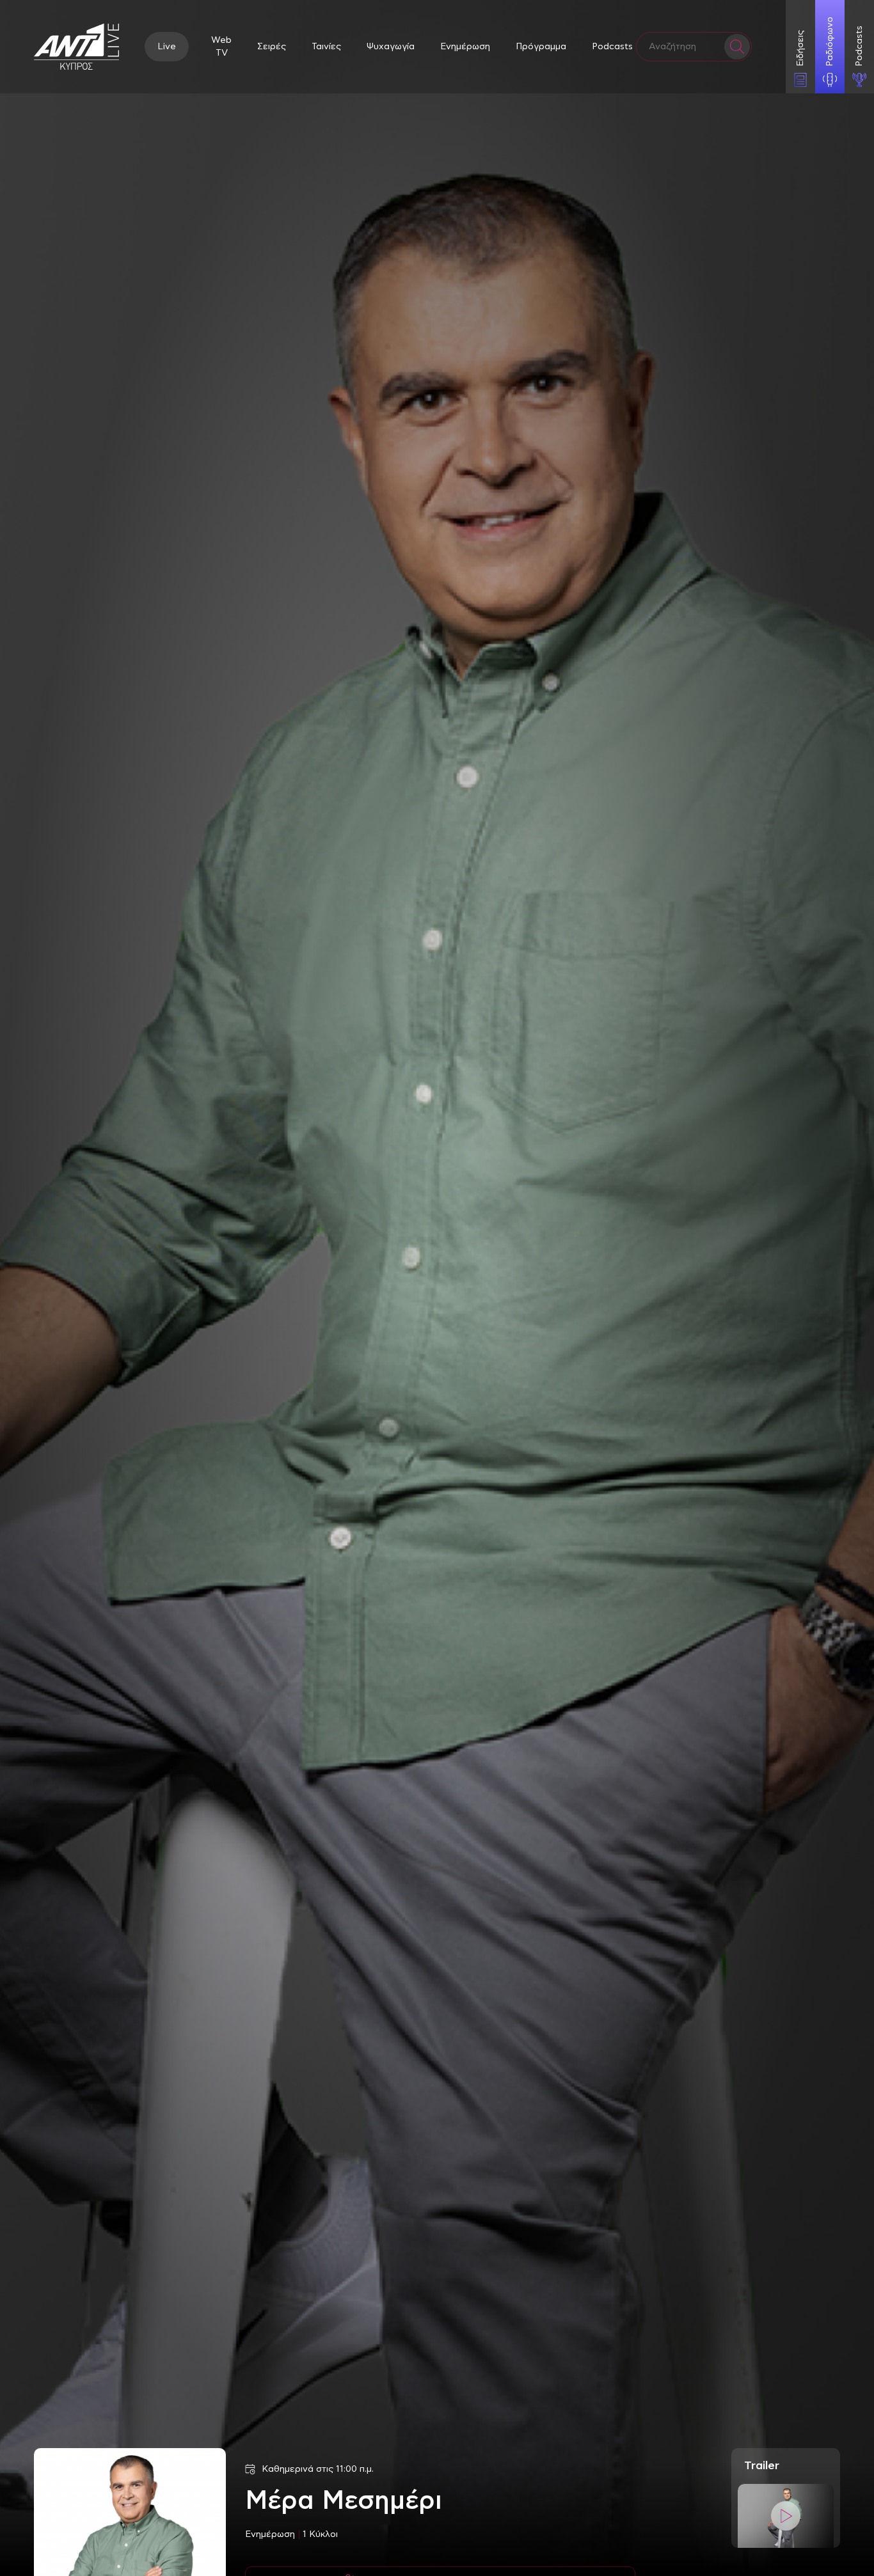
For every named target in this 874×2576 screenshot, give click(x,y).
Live (167, 47)
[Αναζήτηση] (737, 47)
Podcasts (612, 47)
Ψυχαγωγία (391, 47)
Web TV (221, 47)
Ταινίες (326, 47)
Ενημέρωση (465, 47)
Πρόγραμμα (541, 47)
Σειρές (272, 47)
